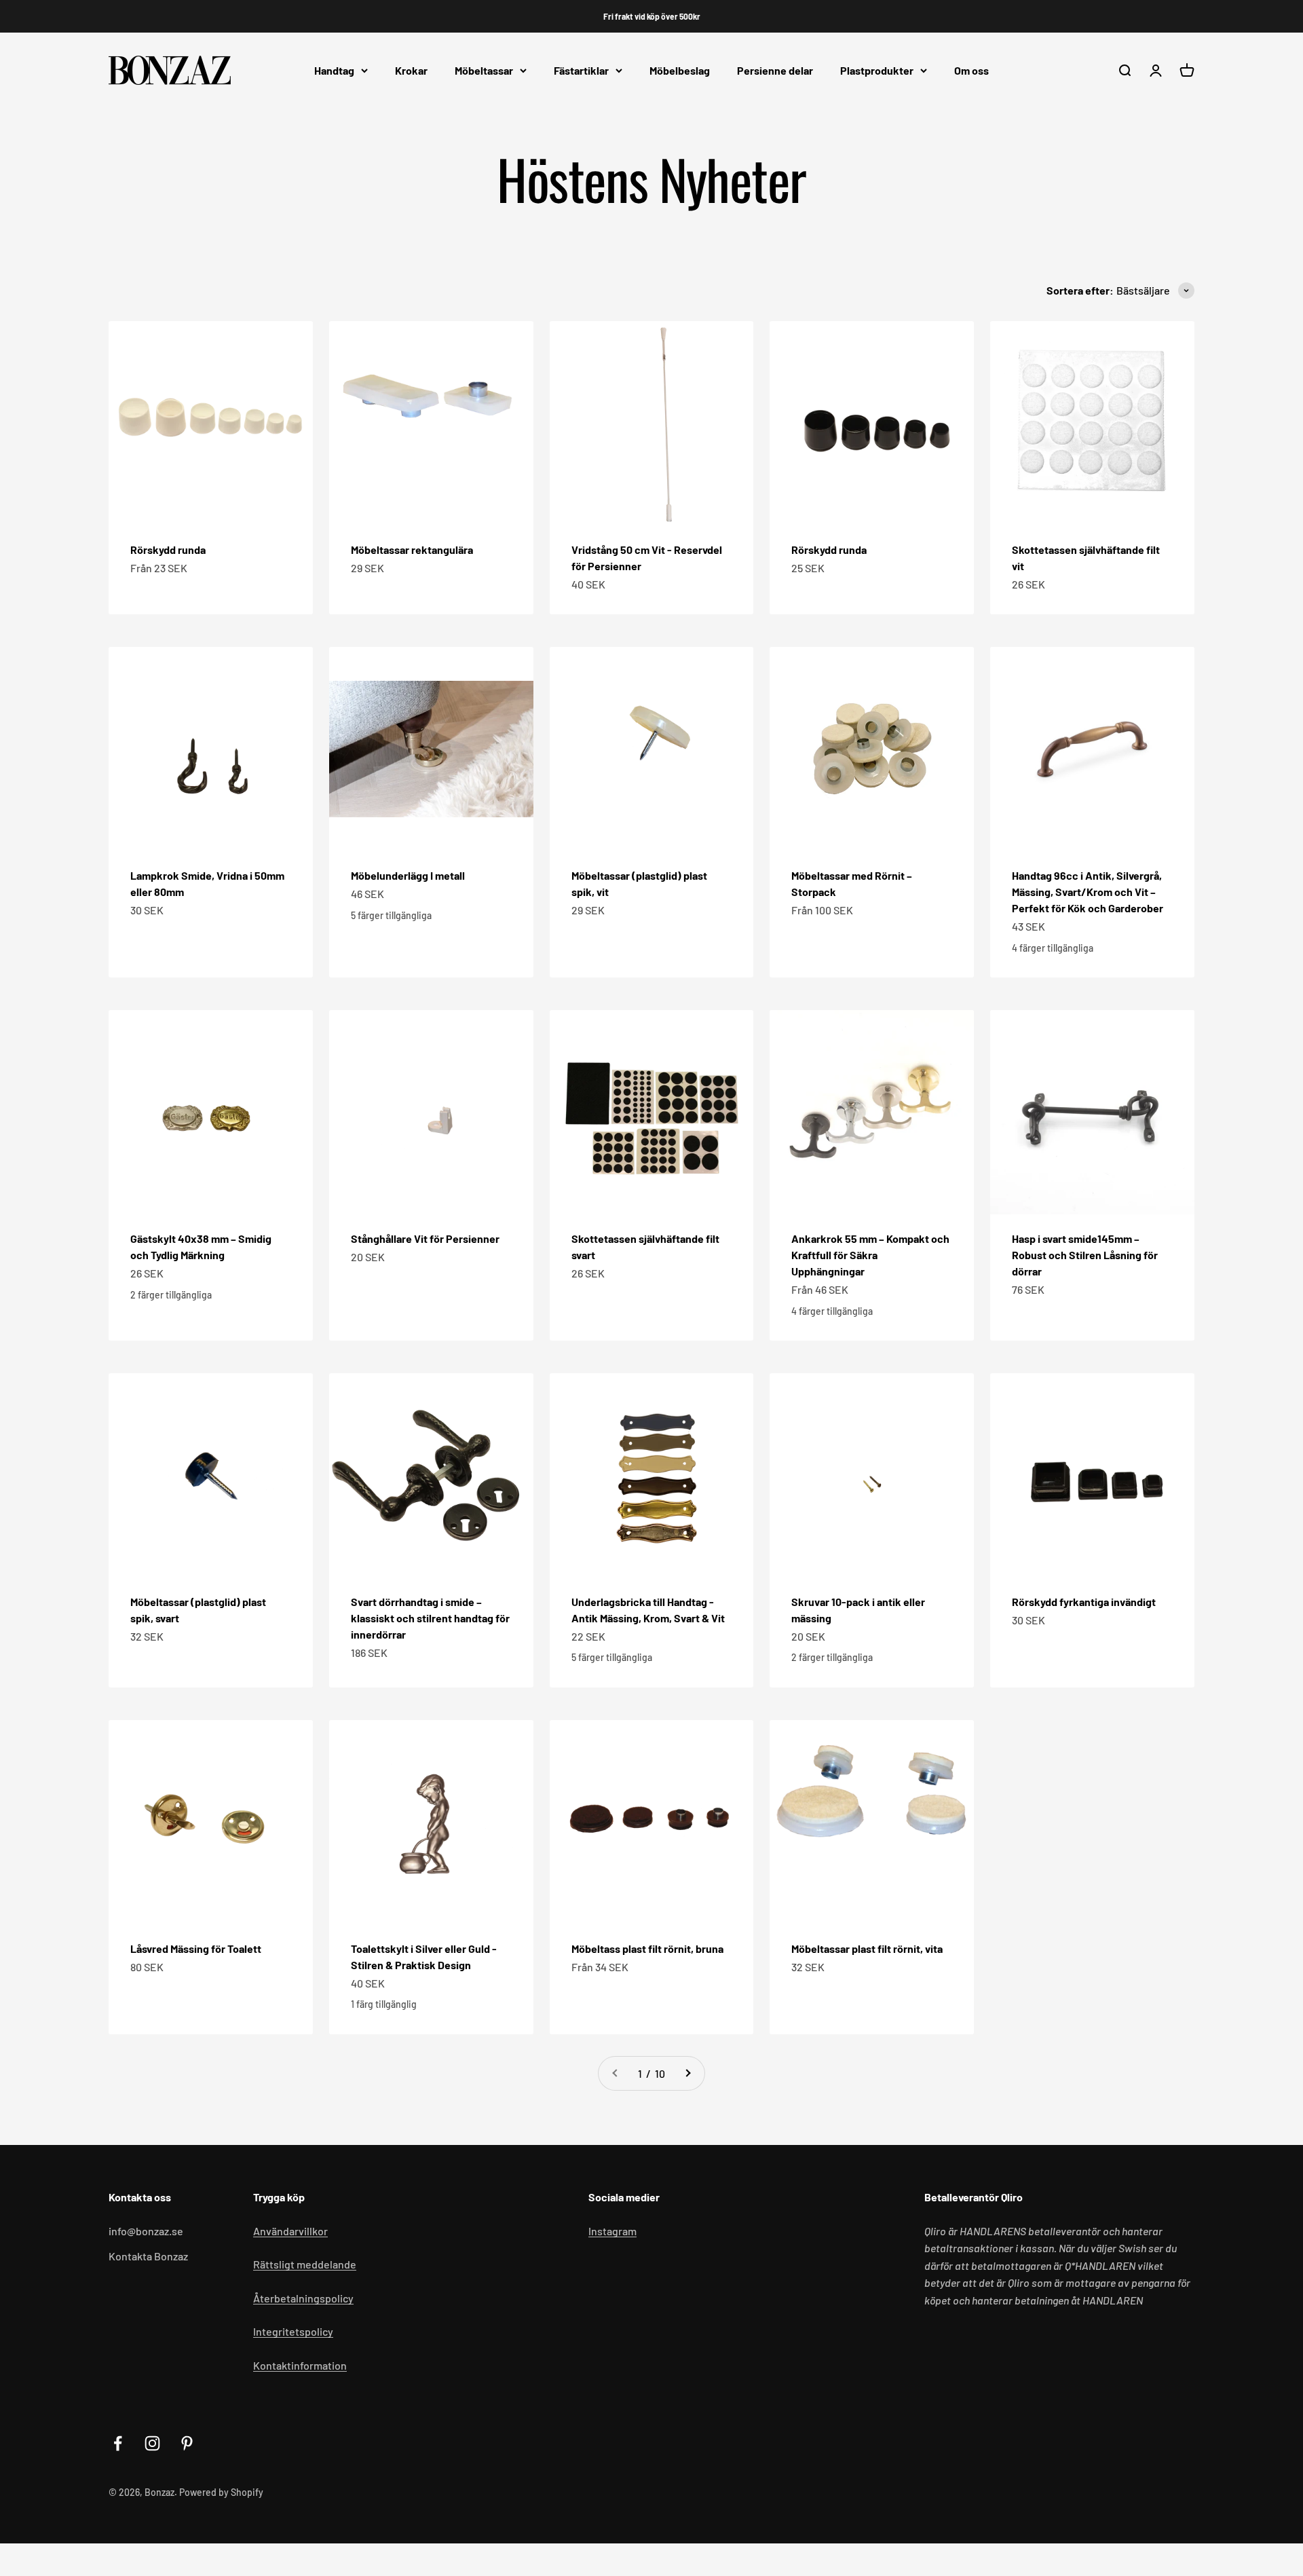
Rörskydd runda (168, 549)
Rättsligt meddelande (305, 2264)
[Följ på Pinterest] (187, 2443)
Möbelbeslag (680, 70)
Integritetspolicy (293, 2331)
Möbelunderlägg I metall (408, 875)
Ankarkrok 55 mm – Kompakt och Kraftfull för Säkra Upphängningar (870, 1255)
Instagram (612, 2231)
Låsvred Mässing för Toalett (196, 1948)
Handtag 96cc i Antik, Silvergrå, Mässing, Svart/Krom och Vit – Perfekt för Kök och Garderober (1088, 892)
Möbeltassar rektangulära (412, 549)
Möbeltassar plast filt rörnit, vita (867, 1948)
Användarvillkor (290, 2231)
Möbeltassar (484, 70)
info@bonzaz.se (146, 2231)
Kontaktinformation (300, 2365)
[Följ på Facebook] (118, 2443)
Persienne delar (775, 70)
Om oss (971, 70)
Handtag (334, 70)
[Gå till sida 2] (687, 2074)
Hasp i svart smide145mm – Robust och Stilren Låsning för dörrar (1085, 1255)
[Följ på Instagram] (152, 2443)
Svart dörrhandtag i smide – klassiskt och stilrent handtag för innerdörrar (430, 1618)
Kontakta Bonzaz (148, 2256)
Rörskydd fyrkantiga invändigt (1084, 1602)
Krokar (411, 70)
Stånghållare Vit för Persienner (425, 1238)
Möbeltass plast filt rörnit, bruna (647, 1948)
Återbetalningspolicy (303, 2298)
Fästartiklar (581, 70)
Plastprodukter (877, 70)
